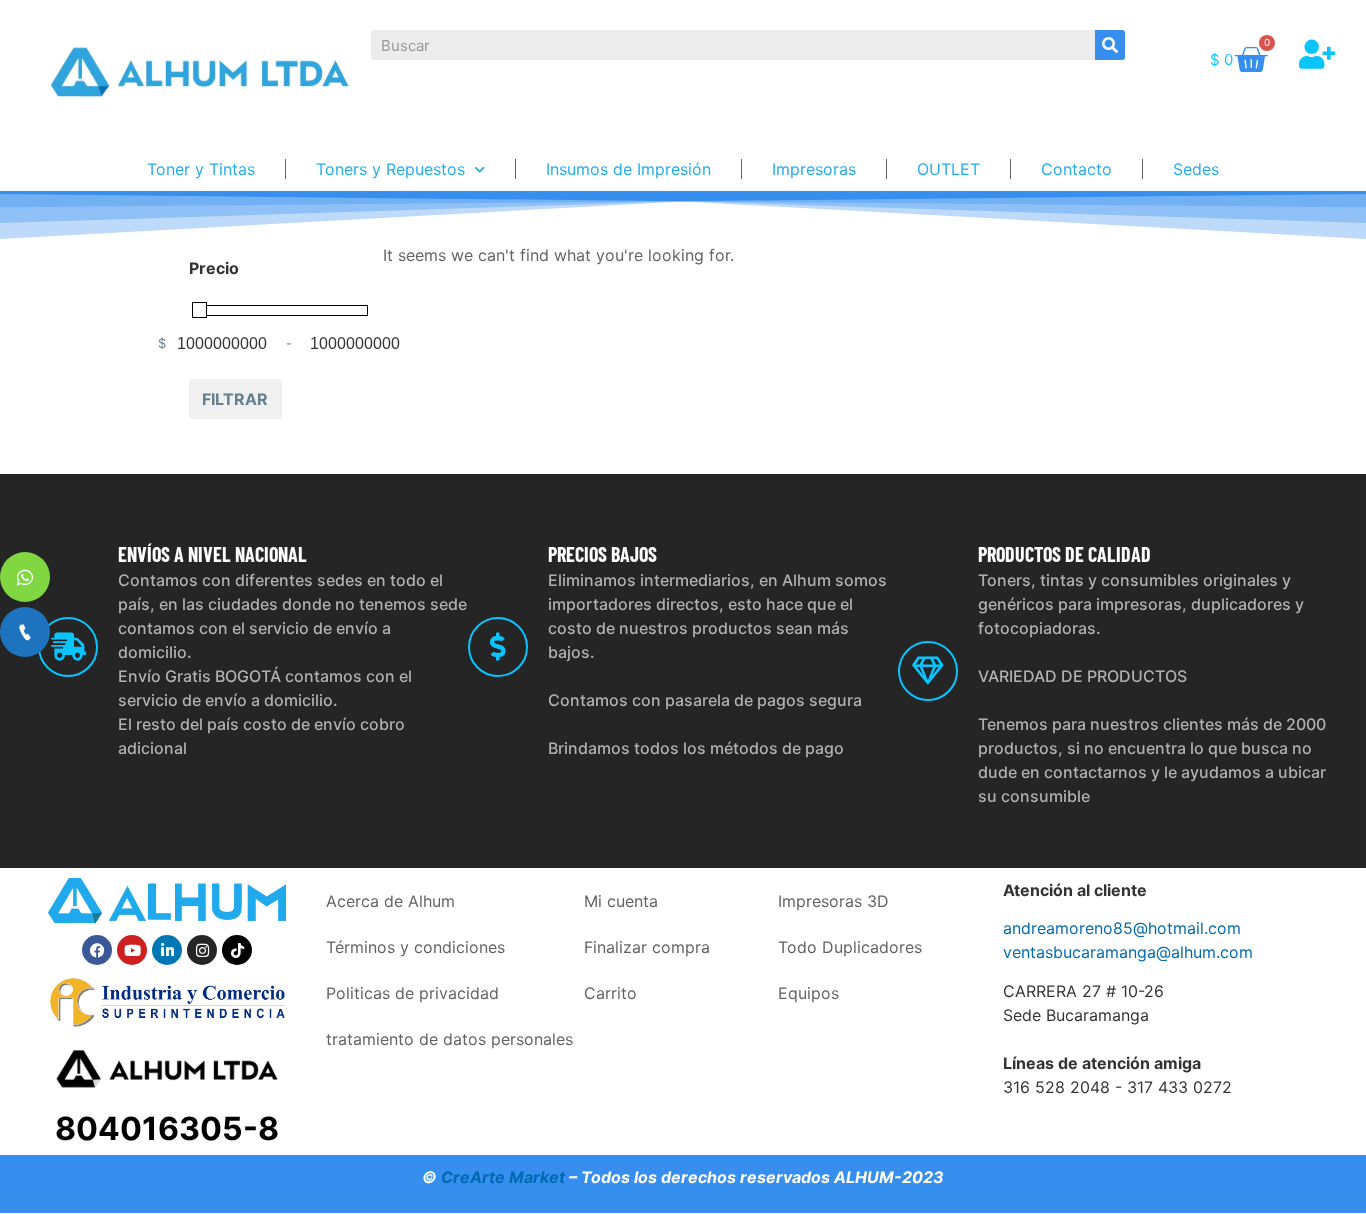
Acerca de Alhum (390, 901)
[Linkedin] (167, 950)
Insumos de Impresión (628, 169)
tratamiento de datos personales (449, 1039)
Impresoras (814, 169)
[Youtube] (132, 950)
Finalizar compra (647, 947)
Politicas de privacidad (412, 993)
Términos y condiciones (415, 947)
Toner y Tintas (201, 169)
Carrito (610, 993)
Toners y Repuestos (390, 169)
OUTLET (948, 169)
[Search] (1110, 45)
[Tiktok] (237, 950)
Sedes (1196, 169)
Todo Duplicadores (850, 947)
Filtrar (235, 399)
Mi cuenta (621, 901)
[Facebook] (97, 950)
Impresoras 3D (833, 901)
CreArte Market (503, 1177)
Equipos (808, 993)
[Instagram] (202, 950)
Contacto (1076, 169)
